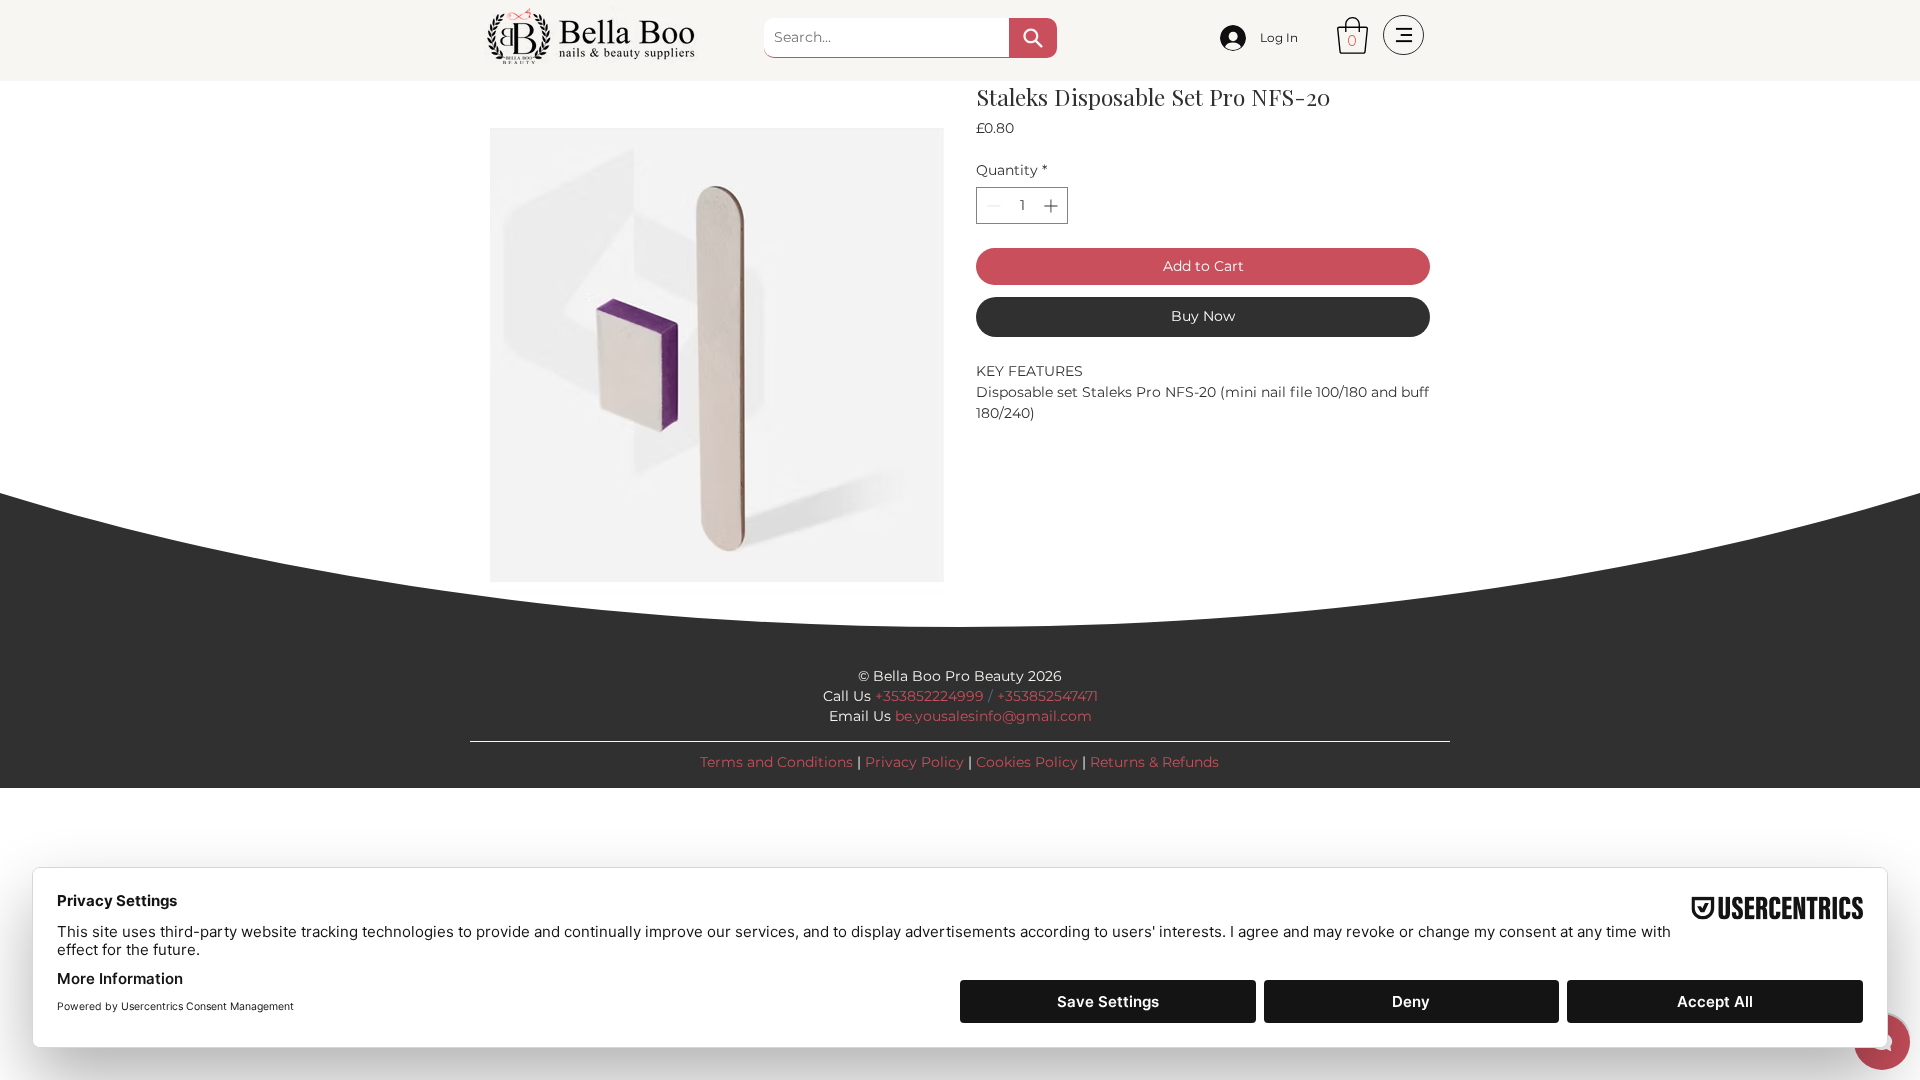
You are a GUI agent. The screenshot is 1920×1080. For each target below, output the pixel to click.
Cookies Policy (1027, 762)
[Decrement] (991, 205)
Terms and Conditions (776, 762)
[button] (1352, 35)
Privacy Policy (914, 762)
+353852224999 (929, 696)
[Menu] (1403, 35)
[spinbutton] (1022, 205)
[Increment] (1052, 205)
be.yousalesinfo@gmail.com (993, 716)
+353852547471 (1047, 696)
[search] (1033, 38)
